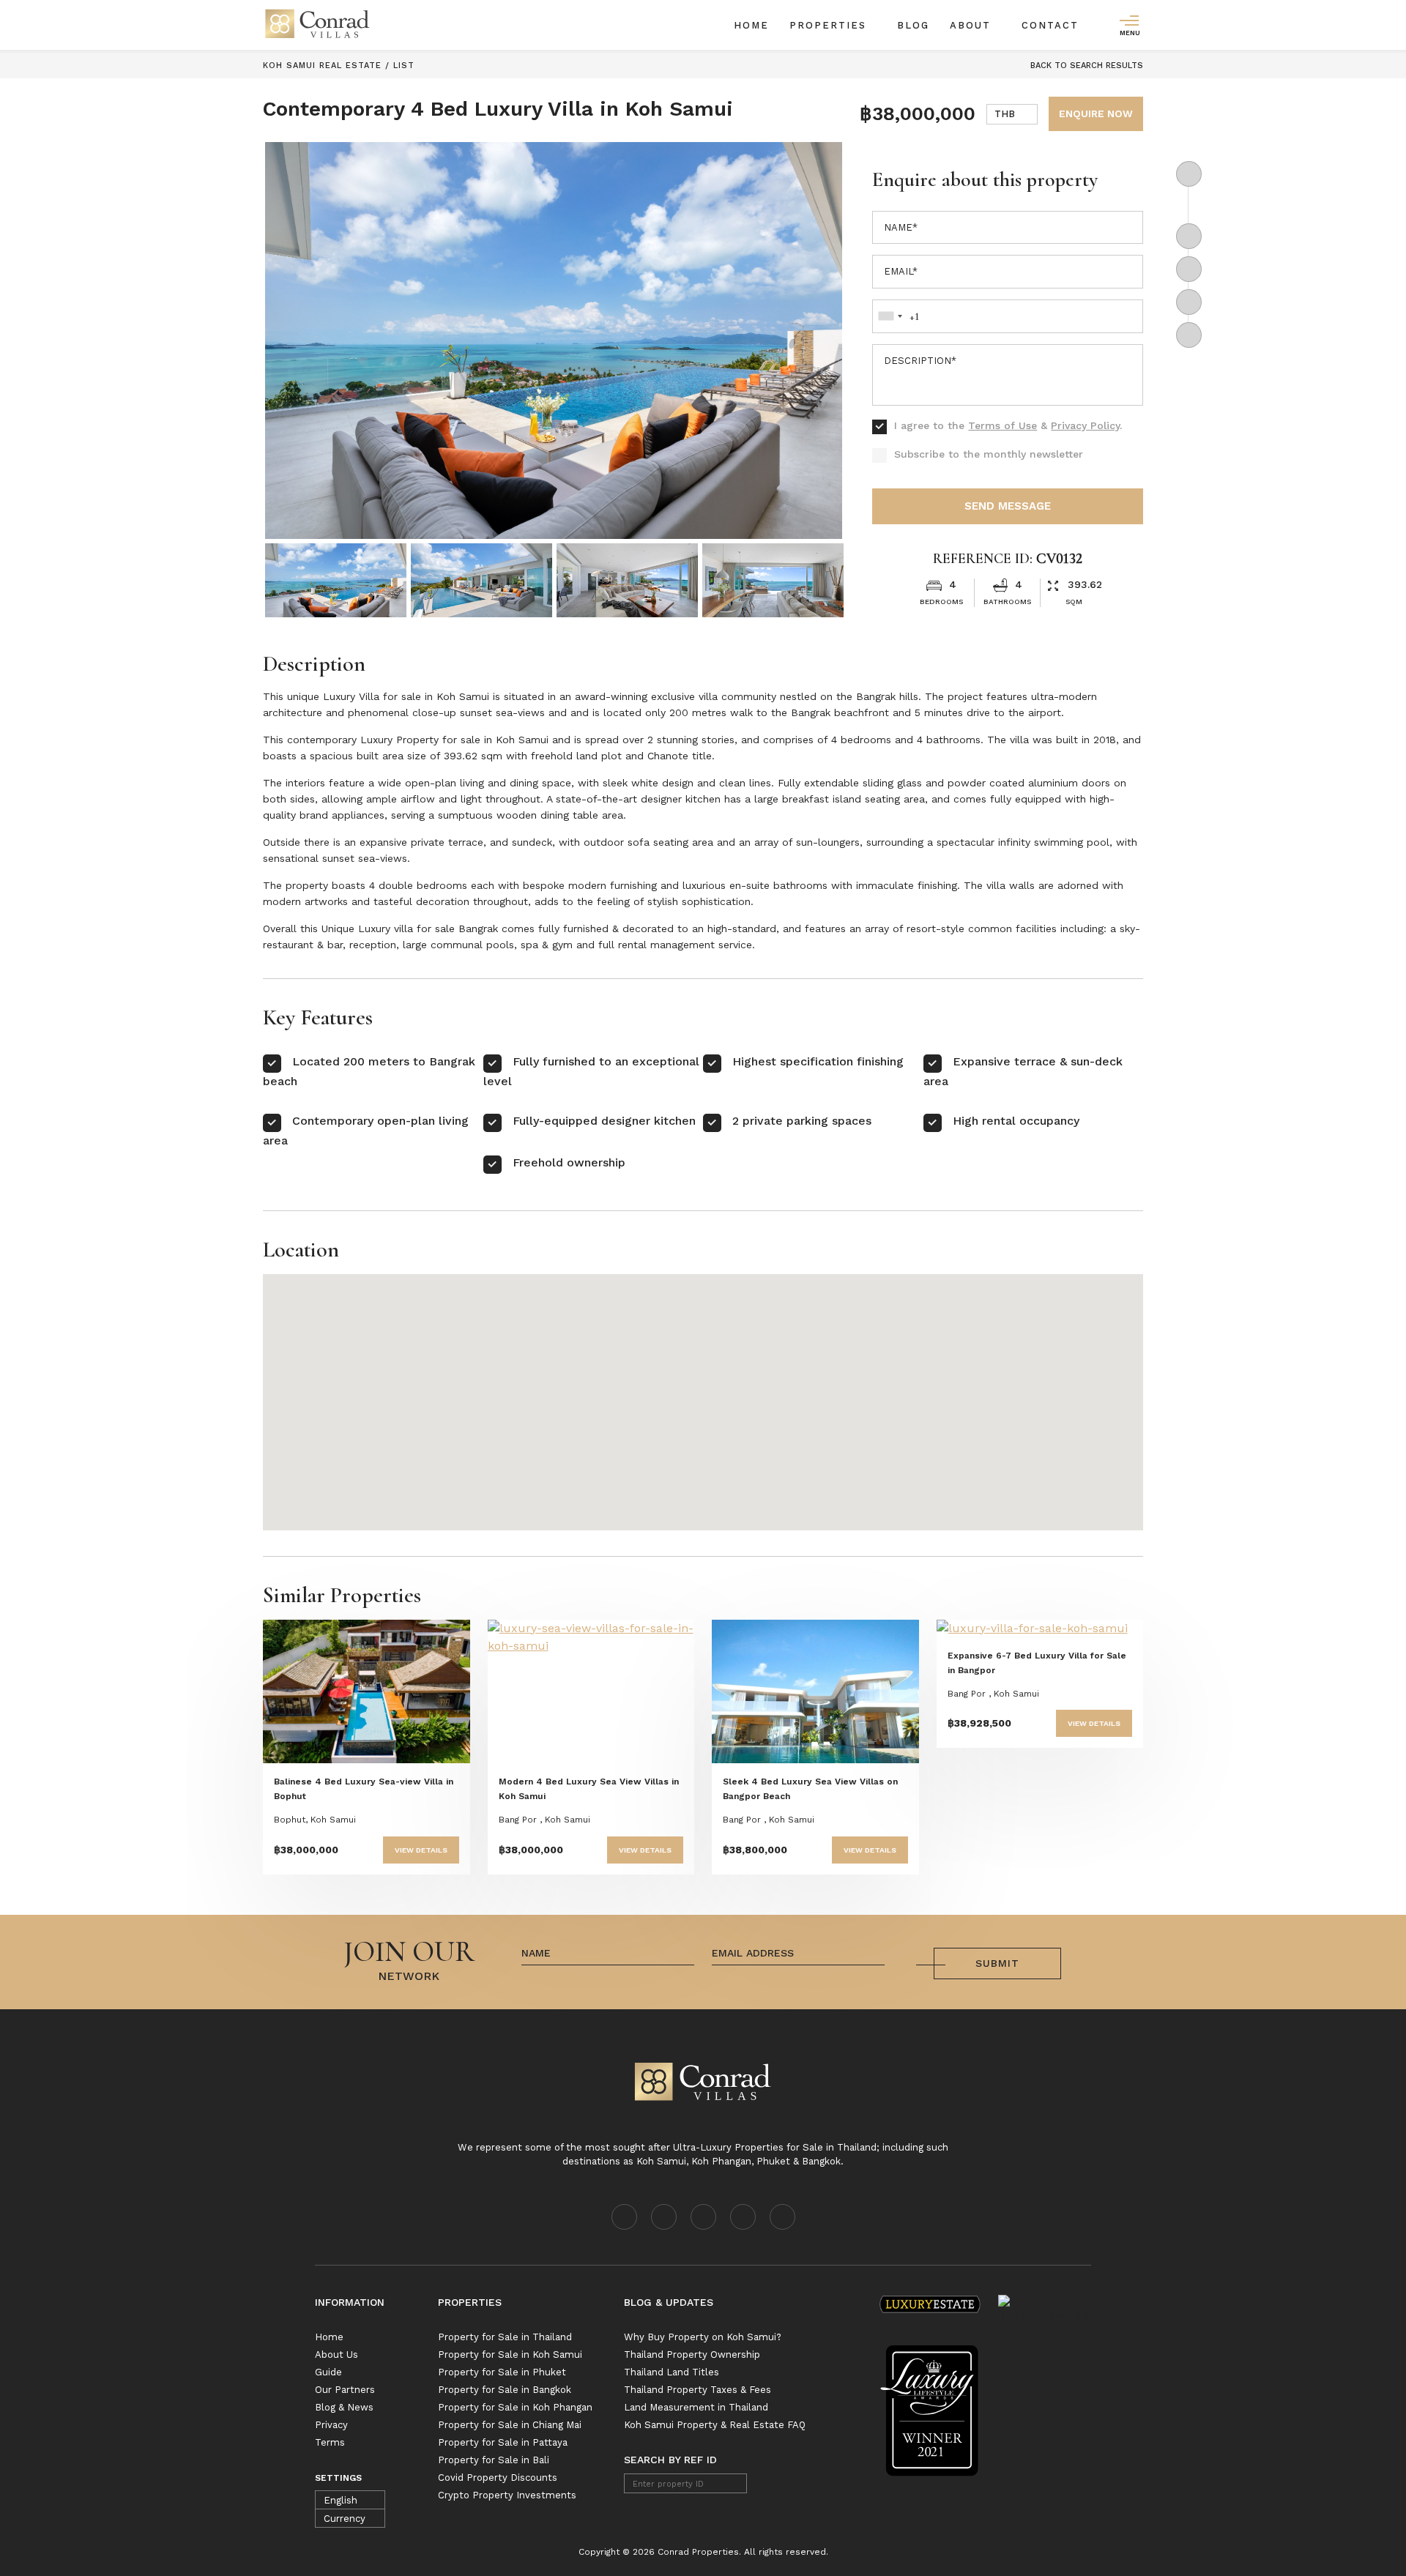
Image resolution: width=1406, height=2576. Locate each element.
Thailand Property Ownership (692, 2354)
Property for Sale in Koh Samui (510, 2354)
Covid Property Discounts (498, 2478)
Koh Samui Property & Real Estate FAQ (715, 2425)
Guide (328, 2372)
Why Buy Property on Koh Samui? (703, 2337)
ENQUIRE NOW (1096, 113)
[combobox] (1012, 114)
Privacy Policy (1085, 425)
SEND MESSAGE (1008, 506)
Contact (1050, 25)
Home (751, 25)
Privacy (331, 2425)
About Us (336, 2354)
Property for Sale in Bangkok (505, 2390)
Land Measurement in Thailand (696, 2407)
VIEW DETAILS (421, 1850)
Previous (316, 335)
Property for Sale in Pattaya (503, 2442)
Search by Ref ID (670, 2460)
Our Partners (345, 2390)
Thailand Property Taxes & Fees (698, 2390)
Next (799, 335)
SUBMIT (997, 1963)
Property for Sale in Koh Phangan (515, 2407)
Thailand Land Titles (672, 2372)
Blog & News (344, 2407)
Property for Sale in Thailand (505, 2337)
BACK (1085, 66)
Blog (913, 25)
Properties (830, 25)
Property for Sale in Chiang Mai (510, 2425)
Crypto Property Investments (507, 2495)
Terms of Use (1003, 425)
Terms (330, 2442)
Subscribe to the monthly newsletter (989, 454)
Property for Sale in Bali (494, 2460)
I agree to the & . (1008, 425)
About (972, 25)
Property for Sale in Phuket (502, 2372)
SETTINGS (338, 2478)
